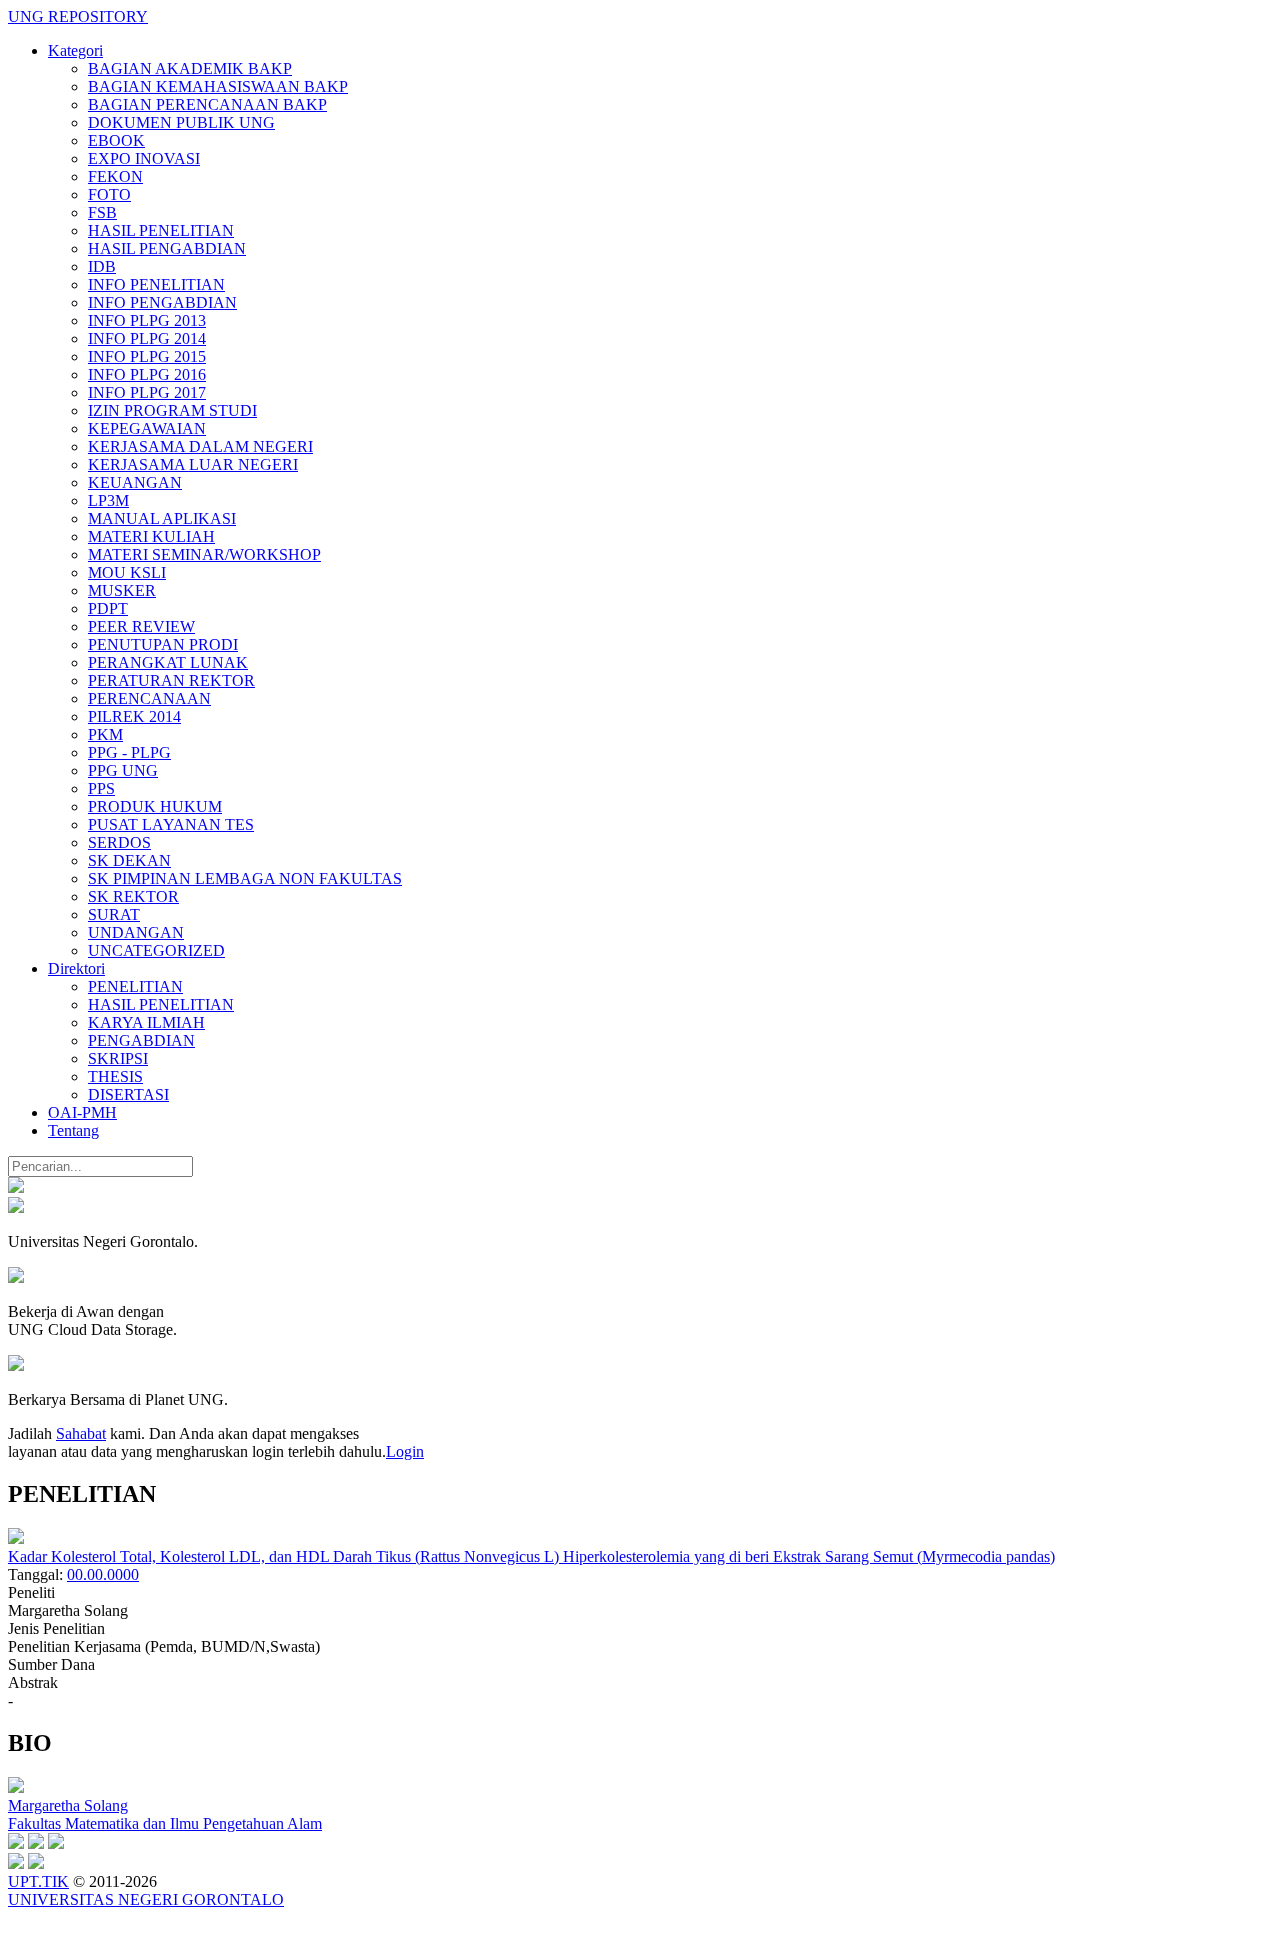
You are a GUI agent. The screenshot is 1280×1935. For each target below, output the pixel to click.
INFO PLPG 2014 (147, 338)
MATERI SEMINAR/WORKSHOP (204, 554)
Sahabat (81, 1433)
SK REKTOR (133, 896)
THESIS (115, 1076)
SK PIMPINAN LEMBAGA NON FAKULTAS (245, 878)
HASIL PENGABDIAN (167, 248)
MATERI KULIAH (151, 536)
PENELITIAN (135, 986)
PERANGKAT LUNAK (168, 662)
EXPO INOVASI (144, 158)
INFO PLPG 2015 (147, 356)
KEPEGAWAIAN (147, 428)
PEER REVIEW (141, 626)
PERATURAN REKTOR (171, 680)
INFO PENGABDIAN (162, 302)
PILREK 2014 (134, 716)
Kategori (75, 50)
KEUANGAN (135, 482)
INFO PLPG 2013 (147, 320)
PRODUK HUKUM (155, 806)
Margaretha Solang (68, 1805)
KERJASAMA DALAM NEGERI (200, 446)
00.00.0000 (103, 1574)
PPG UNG (123, 770)
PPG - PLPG (129, 752)
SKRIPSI (118, 1058)
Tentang (73, 1130)
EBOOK (116, 140)
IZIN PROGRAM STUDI (172, 410)
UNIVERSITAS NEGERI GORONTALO (146, 1899)
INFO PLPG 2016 (147, 374)
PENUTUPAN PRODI (163, 644)
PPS (101, 788)
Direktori (76, 968)
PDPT (108, 608)
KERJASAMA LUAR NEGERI (193, 464)
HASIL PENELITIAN (161, 230)
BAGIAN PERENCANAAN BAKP (207, 104)
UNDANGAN (136, 932)
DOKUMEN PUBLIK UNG (181, 122)
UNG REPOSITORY (78, 16)
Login (405, 1451)
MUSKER (122, 590)
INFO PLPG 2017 (147, 392)
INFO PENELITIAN (156, 284)
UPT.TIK (38, 1881)
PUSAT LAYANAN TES (171, 824)
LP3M (108, 500)
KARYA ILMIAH (146, 1022)
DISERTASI (128, 1094)
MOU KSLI (127, 572)
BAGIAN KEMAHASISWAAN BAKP (218, 86)
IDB (102, 266)
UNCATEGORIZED (156, 950)
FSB (102, 212)
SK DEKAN (129, 860)
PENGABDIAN (141, 1040)
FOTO (109, 194)
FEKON (115, 176)
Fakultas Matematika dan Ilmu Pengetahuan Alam (165, 1823)
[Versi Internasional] (16, 1187)
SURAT (114, 914)
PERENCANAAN (149, 698)
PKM (105, 734)
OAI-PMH (82, 1112)
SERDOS (119, 842)
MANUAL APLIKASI (162, 518)
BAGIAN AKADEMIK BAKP (190, 68)
